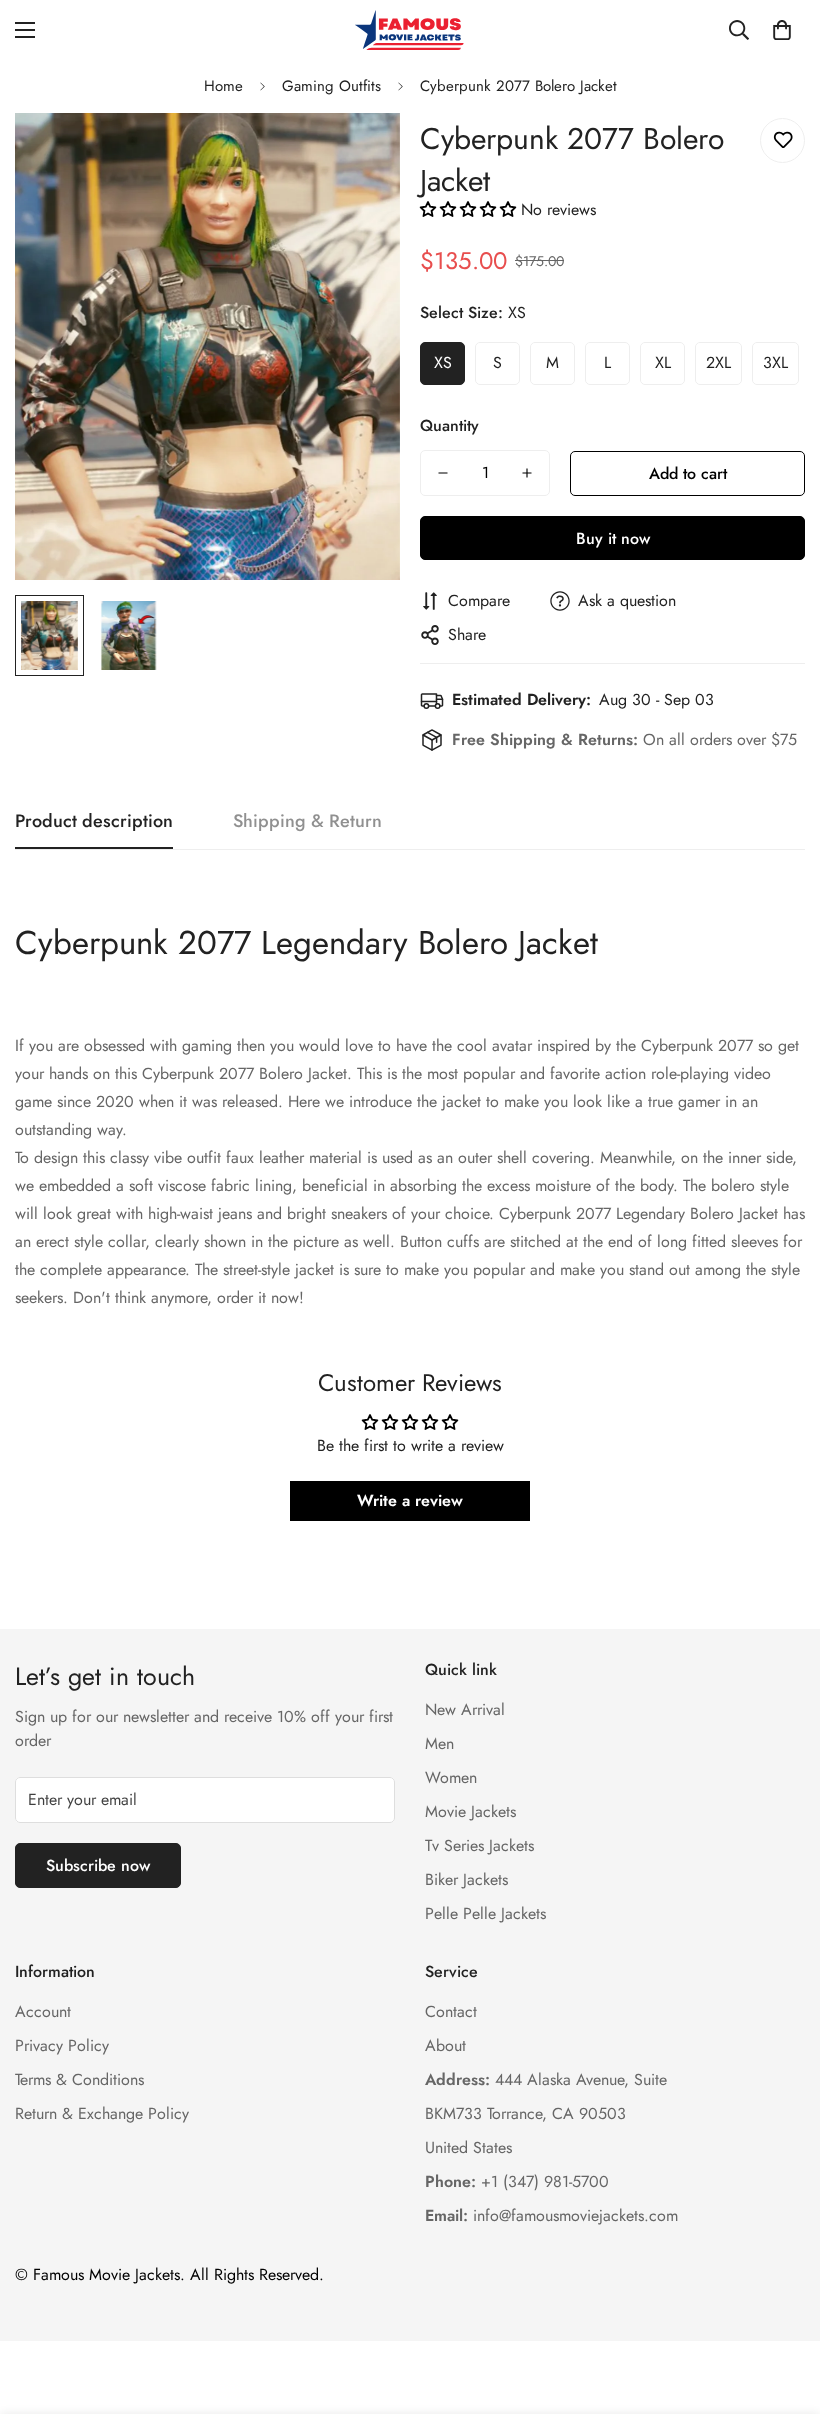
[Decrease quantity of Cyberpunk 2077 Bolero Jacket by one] (443, 473)
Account (43, 2011)
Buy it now (613, 538)
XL (663, 362)
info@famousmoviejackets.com (551, 2215)
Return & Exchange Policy (102, 2113)
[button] (782, 30)
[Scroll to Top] (781, 2305)
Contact (451, 2011)
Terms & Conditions (79, 2079)
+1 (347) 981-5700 (517, 2181)
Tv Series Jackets (479, 1845)
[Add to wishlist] (782, 140)
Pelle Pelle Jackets (485, 1913)
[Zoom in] (357, 155)
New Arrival (465, 1709)
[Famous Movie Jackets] (410, 30)
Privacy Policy (62, 2045)
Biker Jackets (466, 1879)
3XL (775, 362)
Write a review (410, 1500)
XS (443, 362)
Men (439, 1743)
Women (451, 1777)
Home (223, 86)
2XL (718, 362)
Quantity (449, 425)
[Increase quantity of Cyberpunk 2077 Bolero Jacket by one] (527, 473)
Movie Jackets (470, 1811)
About (445, 2045)
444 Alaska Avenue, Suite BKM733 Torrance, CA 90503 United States (546, 2113)
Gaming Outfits (331, 86)
